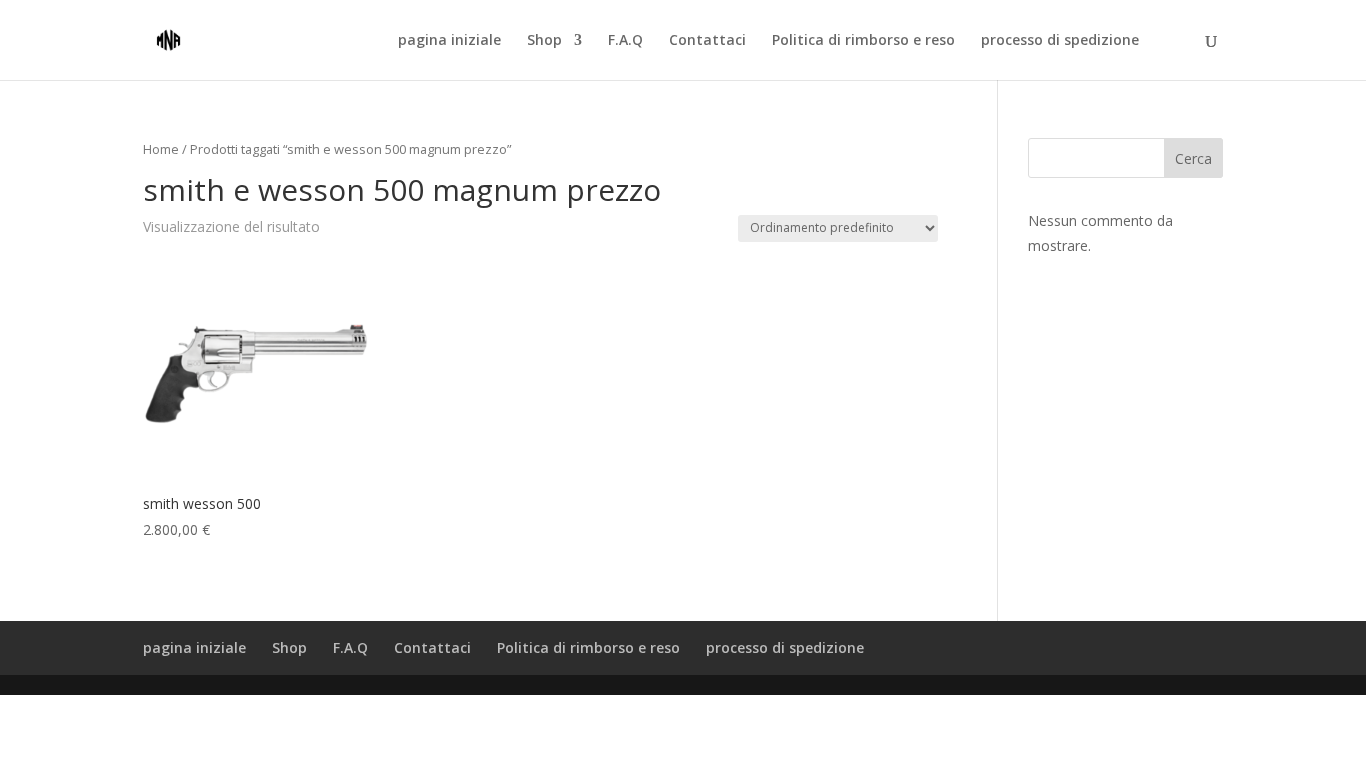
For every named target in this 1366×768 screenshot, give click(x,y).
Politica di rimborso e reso (863, 41)
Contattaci (707, 41)
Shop (544, 41)
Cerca (1193, 158)
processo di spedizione (1060, 41)
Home (161, 149)
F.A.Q (625, 41)
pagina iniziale (449, 41)
